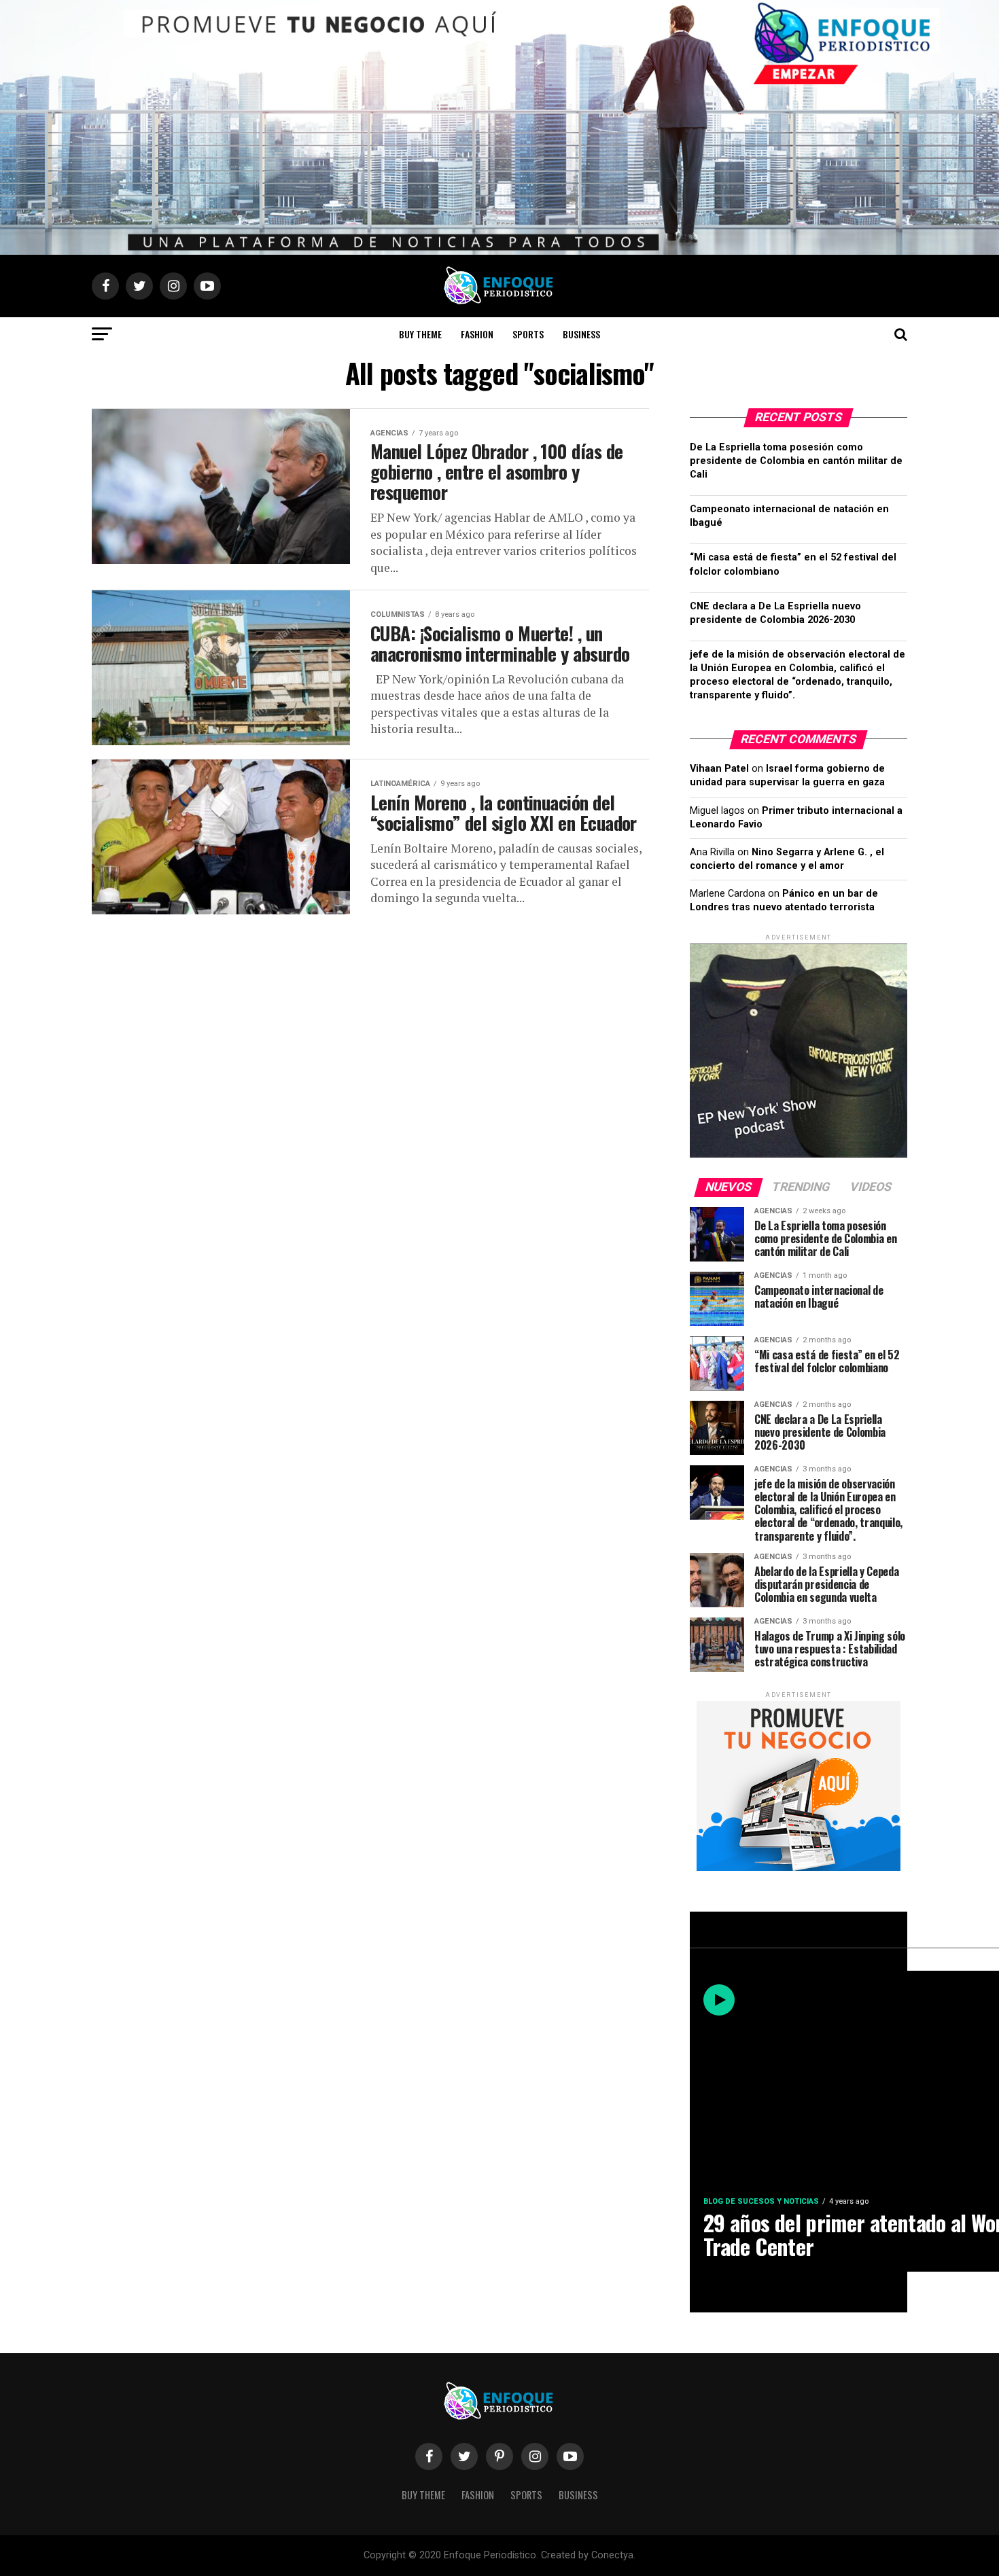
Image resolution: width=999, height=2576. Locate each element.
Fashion (477, 334)
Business (581, 334)
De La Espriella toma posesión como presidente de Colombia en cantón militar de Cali (796, 461)
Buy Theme (420, 334)
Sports (528, 334)
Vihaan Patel (719, 769)
